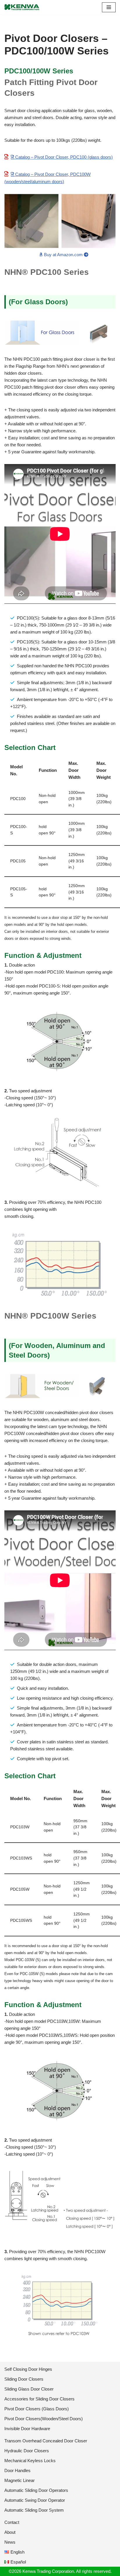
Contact (12, 2522)
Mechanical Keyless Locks (30, 2461)
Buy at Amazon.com (63, 255)
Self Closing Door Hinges (28, 2369)
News (10, 2542)
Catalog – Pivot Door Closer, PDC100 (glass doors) (63, 157)
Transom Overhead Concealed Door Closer (46, 2441)
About (10, 2532)
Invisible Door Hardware (27, 2429)
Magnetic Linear (20, 2480)
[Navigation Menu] (109, 7)
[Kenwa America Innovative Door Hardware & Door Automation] (22, 7)
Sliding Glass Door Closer (29, 2389)
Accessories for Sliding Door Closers (39, 2399)
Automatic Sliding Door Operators (36, 2490)
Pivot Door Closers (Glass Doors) (37, 2409)
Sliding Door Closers (24, 2379)
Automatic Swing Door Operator (35, 2500)
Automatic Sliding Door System (34, 2510)
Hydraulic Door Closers (27, 2451)
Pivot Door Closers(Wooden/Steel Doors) (44, 2419)
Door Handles (17, 2470)
